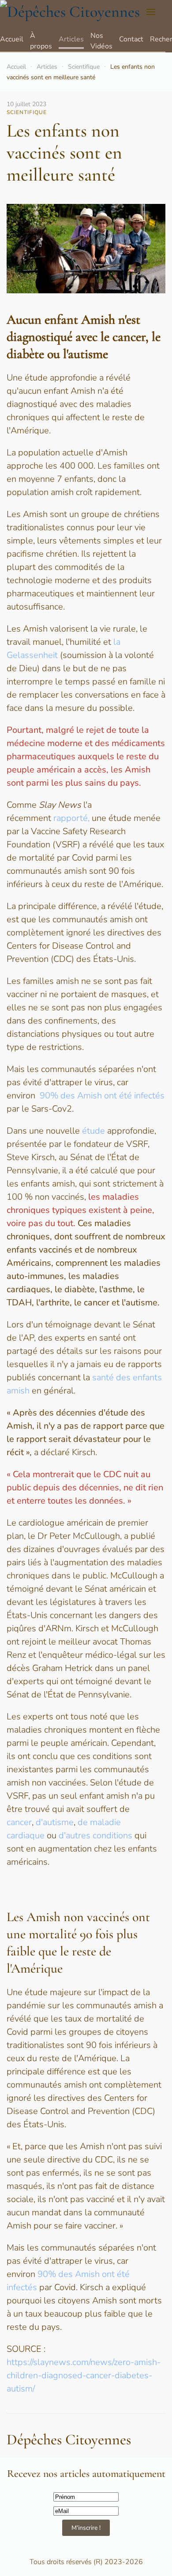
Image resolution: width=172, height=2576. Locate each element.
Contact (131, 39)
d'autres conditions (95, 1835)
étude (93, 1131)
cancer (19, 1822)
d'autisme (55, 1822)
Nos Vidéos (101, 41)
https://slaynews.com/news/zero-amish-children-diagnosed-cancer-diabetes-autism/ (84, 2375)
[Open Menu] (151, 12)
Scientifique (84, 67)
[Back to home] (70, 12)
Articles (71, 39)
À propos (41, 41)
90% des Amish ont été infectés (102, 1096)
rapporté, (71, 818)
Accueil (12, 39)
